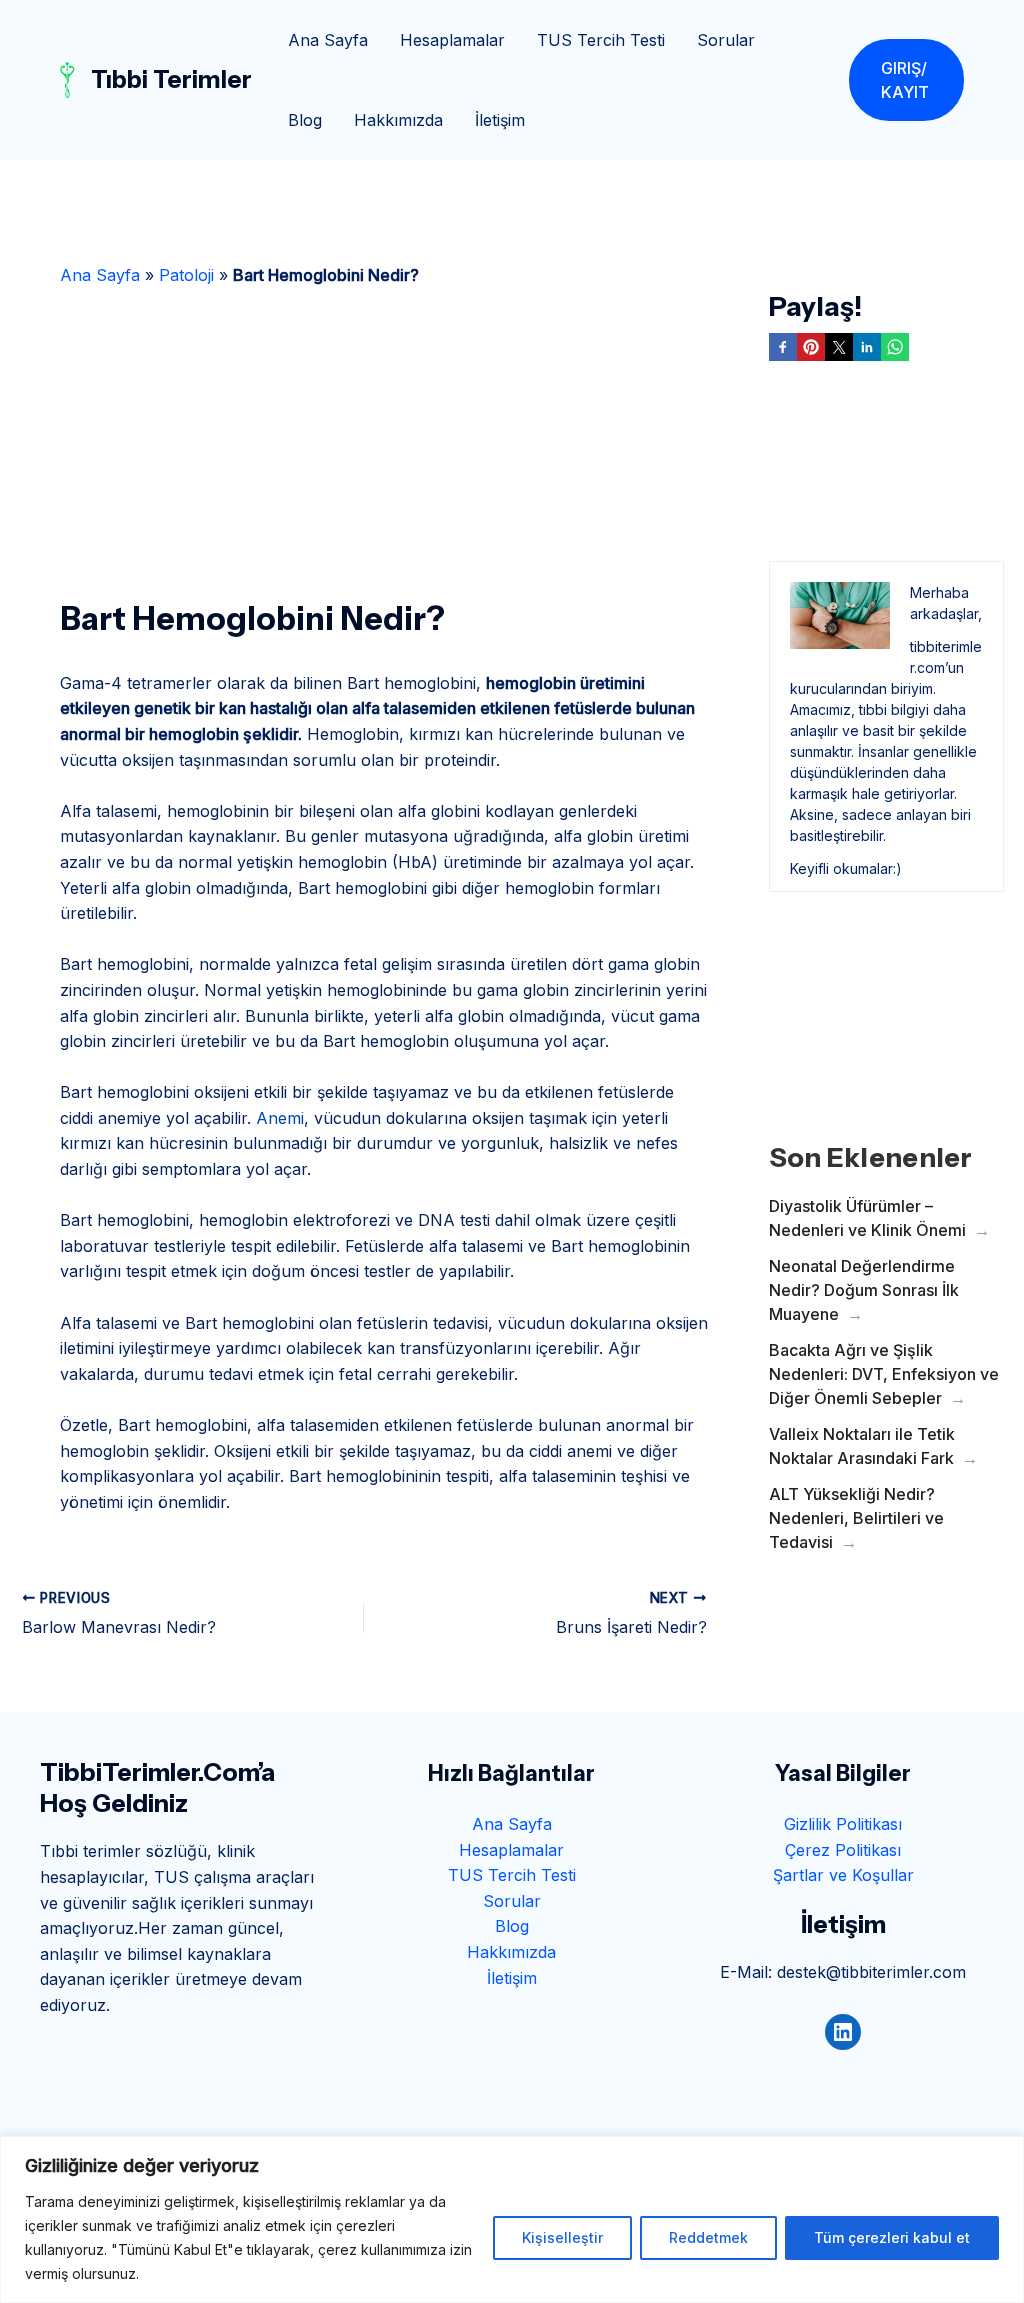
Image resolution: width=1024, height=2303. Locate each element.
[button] (906, 80)
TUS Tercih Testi (601, 40)
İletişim (500, 120)
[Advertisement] (384, 436)
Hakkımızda (398, 120)
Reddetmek (708, 2237)
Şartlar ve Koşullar (843, 1875)
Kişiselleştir (562, 2237)
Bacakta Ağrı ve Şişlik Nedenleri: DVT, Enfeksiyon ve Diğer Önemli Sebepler (884, 1374)
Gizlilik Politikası (843, 1824)
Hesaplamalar (452, 40)
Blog (305, 120)
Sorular (726, 40)
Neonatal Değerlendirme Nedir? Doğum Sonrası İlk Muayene (864, 1290)
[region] (512, 2219)
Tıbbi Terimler (171, 79)
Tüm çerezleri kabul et (892, 2237)
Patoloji (186, 275)
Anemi (280, 1118)
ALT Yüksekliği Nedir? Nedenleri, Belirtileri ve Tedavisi (856, 1518)
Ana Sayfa (328, 40)
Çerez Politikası (843, 1850)
